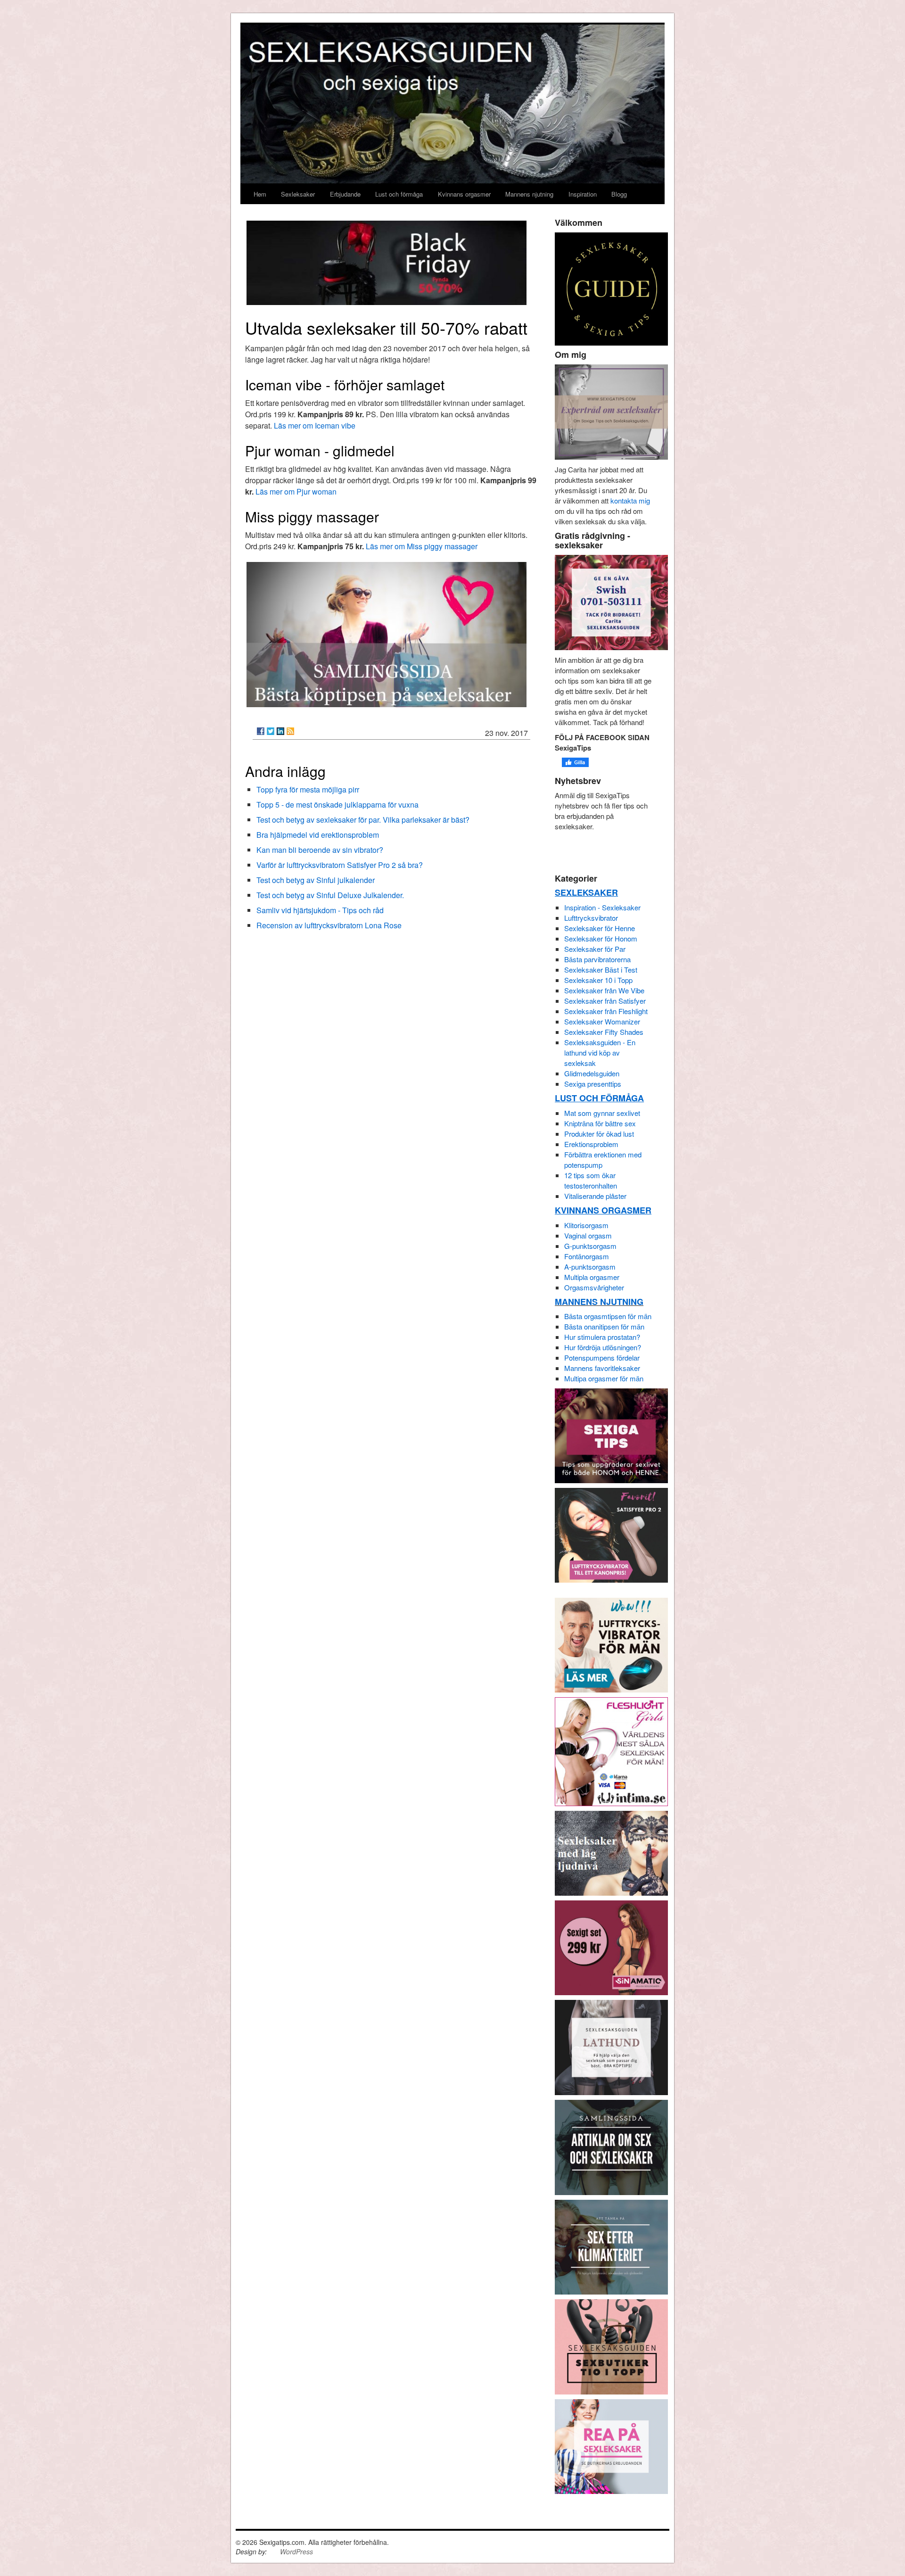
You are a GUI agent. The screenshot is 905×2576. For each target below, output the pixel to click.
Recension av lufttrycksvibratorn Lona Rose (329, 925)
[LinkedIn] (280, 731)
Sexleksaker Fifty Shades (604, 1032)
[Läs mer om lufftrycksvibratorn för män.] (611, 1644)
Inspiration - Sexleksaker (602, 907)
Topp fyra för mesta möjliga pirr (308, 789)
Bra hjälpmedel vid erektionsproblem (318, 835)
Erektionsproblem (591, 1144)
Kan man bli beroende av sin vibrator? (320, 850)
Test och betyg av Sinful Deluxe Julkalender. (330, 895)
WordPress (296, 2551)
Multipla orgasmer (592, 1277)
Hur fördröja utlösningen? (603, 1347)
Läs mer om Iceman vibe (315, 425)
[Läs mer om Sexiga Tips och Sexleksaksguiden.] (611, 411)
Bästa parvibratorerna (597, 959)
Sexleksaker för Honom (601, 938)
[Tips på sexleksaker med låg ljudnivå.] (611, 1852)
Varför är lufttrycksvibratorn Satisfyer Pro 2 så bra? (340, 865)
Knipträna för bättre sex (600, 1123)
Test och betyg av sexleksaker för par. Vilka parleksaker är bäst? (363, 820)
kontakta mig (630, 500)
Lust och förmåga (399, 194)
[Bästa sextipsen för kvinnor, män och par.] (611, 1435)
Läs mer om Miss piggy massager (422, 546)
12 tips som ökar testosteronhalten (591, 1180)
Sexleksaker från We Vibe (604, 990)
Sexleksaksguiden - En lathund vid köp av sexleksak (600, 1053)
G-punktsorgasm (590, 1246)
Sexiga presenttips (593, 1084)
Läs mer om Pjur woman (296, 491)
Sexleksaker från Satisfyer (605, 1001)
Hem (260, 194)
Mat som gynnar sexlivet (602, 1113)
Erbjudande (345, 194)
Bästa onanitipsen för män (604, 1326)
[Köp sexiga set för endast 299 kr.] (611, 1946)
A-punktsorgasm (590, 1267)
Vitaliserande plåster (595, 1196)
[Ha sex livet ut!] (611, 2246)
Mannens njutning (529, 194)
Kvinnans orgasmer (464, 194)
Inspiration (583, 194)
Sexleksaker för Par (595, 949)
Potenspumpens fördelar (602, 1358)
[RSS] (290, 731)
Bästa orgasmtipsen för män (608, 1316)
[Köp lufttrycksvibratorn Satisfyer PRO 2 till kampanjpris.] (611, 1534)
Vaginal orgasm (588, 1235)
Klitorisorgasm (586, 1225)
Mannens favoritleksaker (602, 1368)
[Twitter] (271, 731)
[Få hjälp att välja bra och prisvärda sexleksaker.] (387, 632)
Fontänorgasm (587, 1256)
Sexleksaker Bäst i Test (601, 970)
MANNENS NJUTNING (599, 1302)
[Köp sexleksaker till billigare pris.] (611, 2445)
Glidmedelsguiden (592, 1073)
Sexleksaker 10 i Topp (598, 980)
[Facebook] (261, 731)
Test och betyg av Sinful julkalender (316, 880)
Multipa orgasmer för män (604, 1378)
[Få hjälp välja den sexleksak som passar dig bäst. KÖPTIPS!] (611, 2046)
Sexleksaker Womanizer (602, 1021)
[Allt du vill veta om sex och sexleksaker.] (611, 2146)
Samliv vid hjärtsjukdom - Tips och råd (320, 910)
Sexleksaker (298, 194)
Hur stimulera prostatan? (602, 1337)
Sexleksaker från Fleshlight (606, 1011)
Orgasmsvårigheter (594, 1287)
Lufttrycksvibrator (591, 918)
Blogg (619, 194)
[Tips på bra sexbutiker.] (611, 2346)
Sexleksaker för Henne (600, 928)
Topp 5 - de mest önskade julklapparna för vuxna (337, 805)
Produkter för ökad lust (599, 1134)
